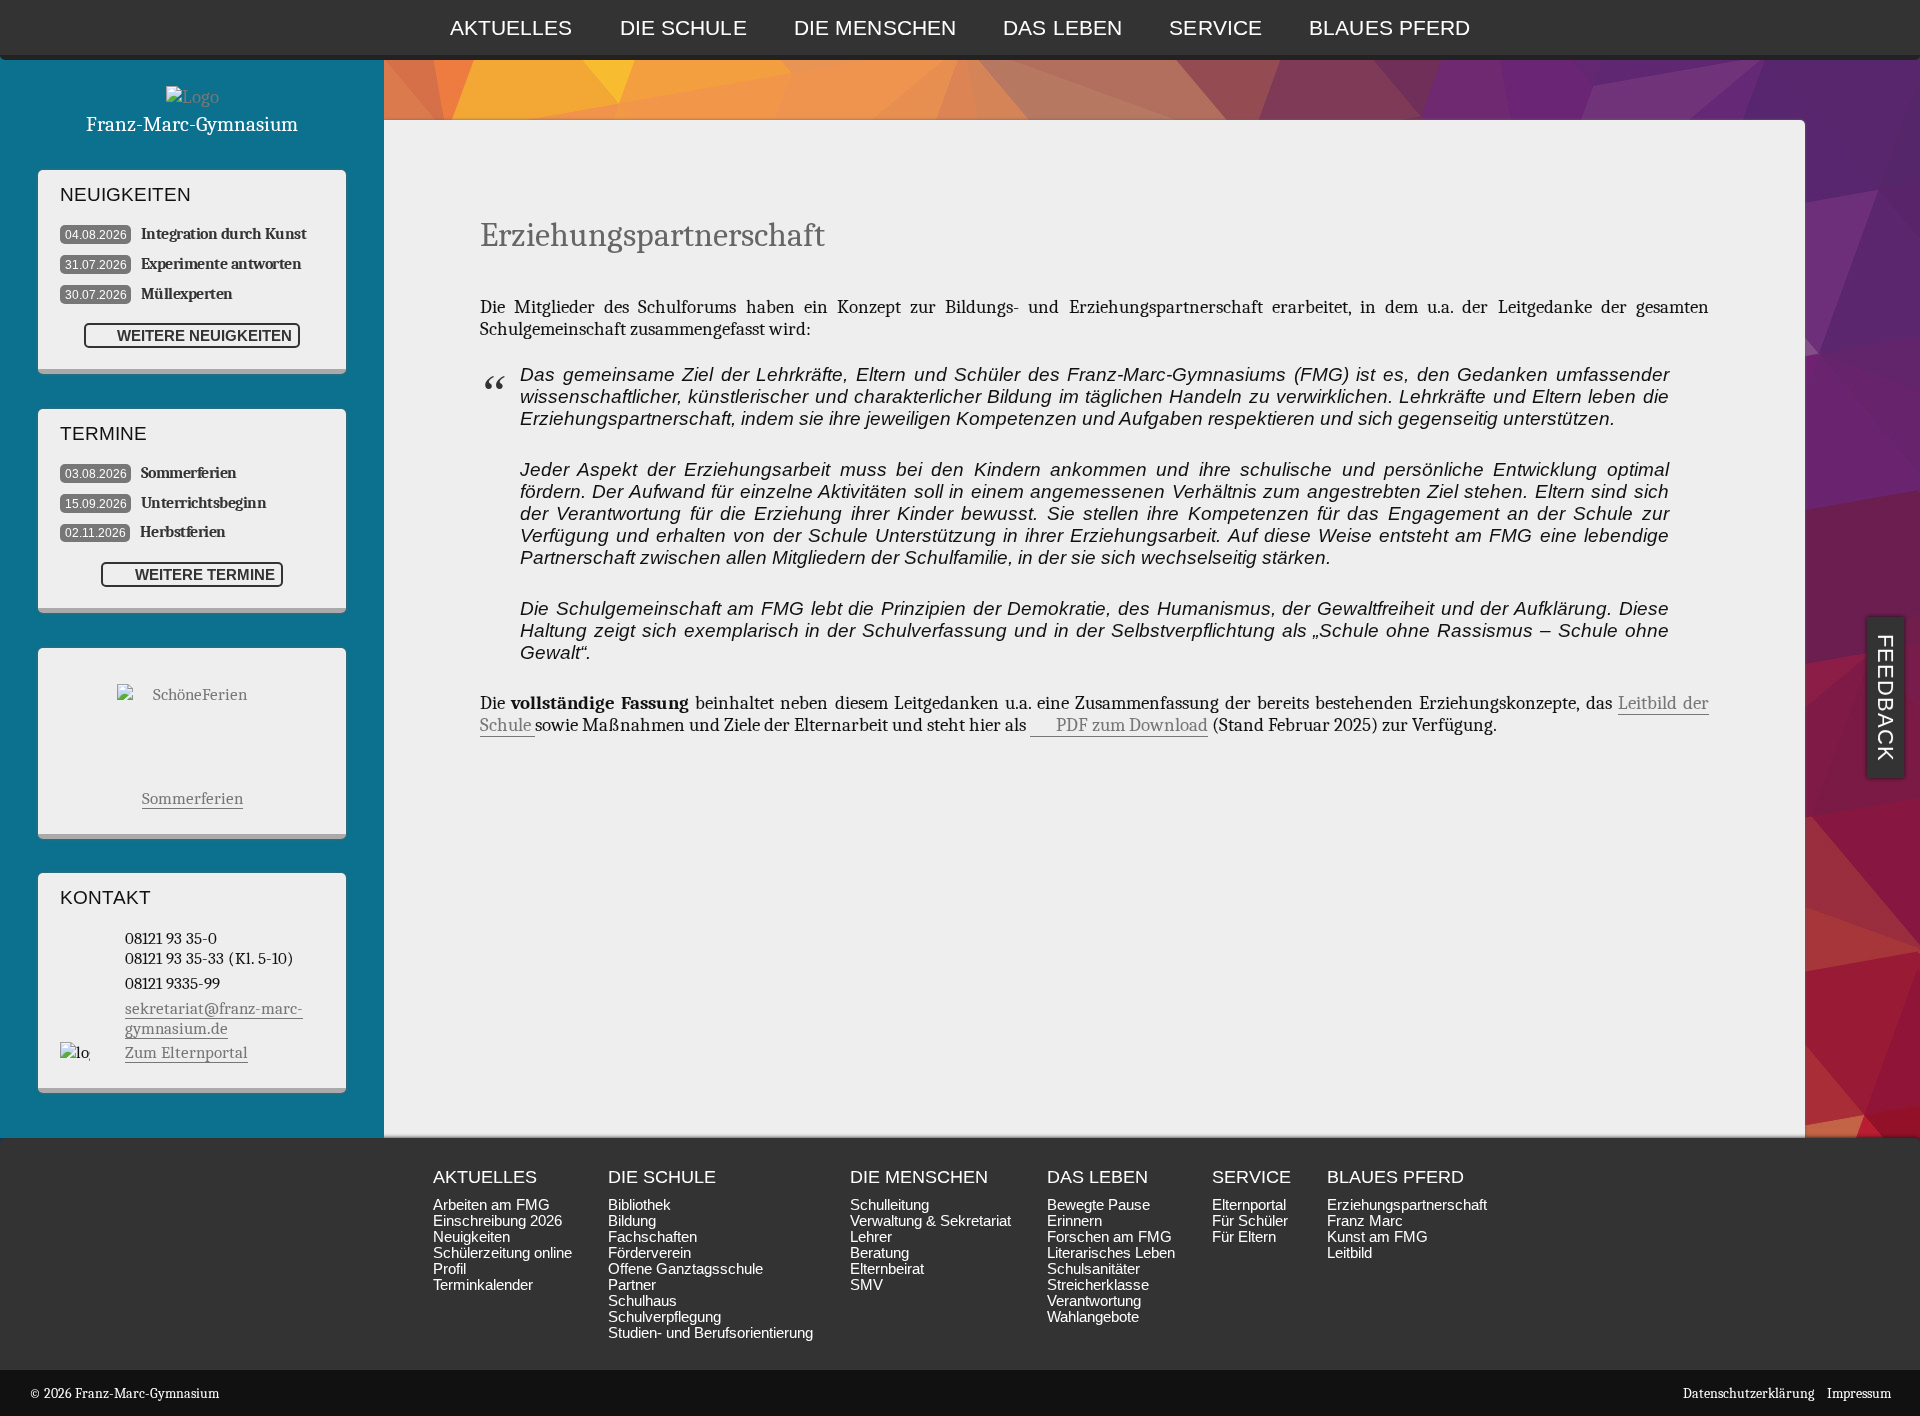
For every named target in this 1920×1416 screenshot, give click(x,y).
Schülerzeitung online (502, 1253)
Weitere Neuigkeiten (202, 335)
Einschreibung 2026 (497, 1221)
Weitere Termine (203, 574)
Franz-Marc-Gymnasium (192, 124)
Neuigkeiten (471, 1237)
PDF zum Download (1132, 725)
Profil (449, 1269)
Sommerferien (151, 473)
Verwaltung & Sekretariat (930, 1221)
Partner (632, 1285)
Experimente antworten (183, 264)
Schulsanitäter (1093, 1269)
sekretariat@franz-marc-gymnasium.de (214, 1018)
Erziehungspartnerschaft (1407, 1205)
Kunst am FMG (1377, 1237)
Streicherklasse (1098, 1285)
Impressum (1859, 1393)
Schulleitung (889, 1205)
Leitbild (1349, 1253)
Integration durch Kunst (185, 234)
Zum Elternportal (186, 1052)
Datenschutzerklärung (1748, 1393)
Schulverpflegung (664, 1317)
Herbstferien (145, 532)
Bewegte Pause (1098, 1205)
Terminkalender (483, 1285)
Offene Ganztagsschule (685, 1269)
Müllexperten (149, 294)
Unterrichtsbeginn (165, 503)
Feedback (1886, 698)
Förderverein (649, 1253)
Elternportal (1249, 1205)
